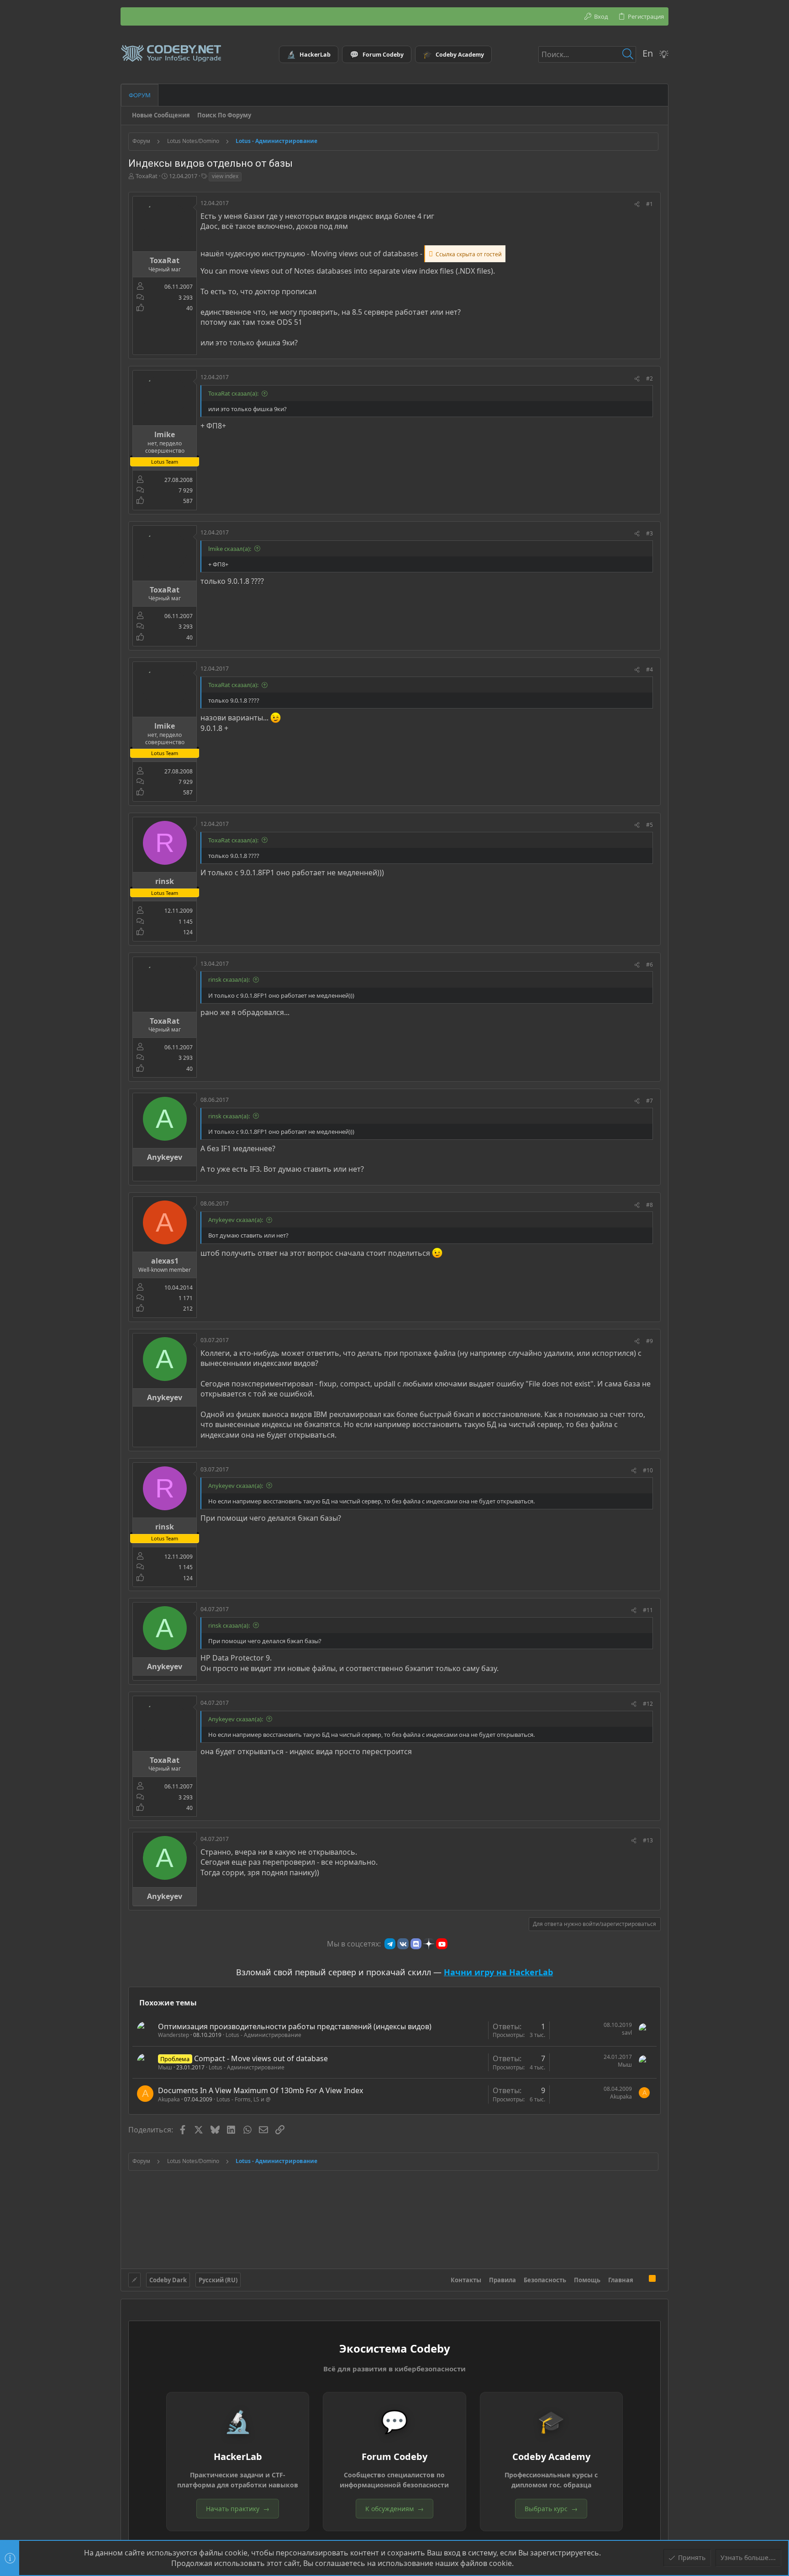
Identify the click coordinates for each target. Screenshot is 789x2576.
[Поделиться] (637, 204)
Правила (502, 2280)
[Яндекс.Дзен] (429, 1944)
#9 (650, 1341)
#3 (650, 533)
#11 (648, 1610)
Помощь (587, 2280)
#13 (648, 1840)
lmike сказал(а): (230, 549)
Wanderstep (174, 2035)
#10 (648, 1470)
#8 (650, 1205)
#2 (650, 378)
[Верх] (641, 2280)
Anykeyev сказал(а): (236, 1220)
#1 (650, 204)
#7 (650, 1101)
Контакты (466, 2280)
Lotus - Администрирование (263, 2035)
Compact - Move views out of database (261, 2058)
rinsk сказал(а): (229, 979)
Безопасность (545, 2280)
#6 (650, 965)
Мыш (165, 2067)
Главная (621, 2280)
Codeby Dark (168, 2280)
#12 (648, 1704)
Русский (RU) (218, 2280)
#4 (650, 669)
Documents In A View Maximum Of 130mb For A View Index (260, 2090)
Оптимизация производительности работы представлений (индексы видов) (295, 2026)
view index (225, 176)
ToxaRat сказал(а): (233, 393)
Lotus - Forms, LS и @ (244, 2099)
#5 (650, 825)
